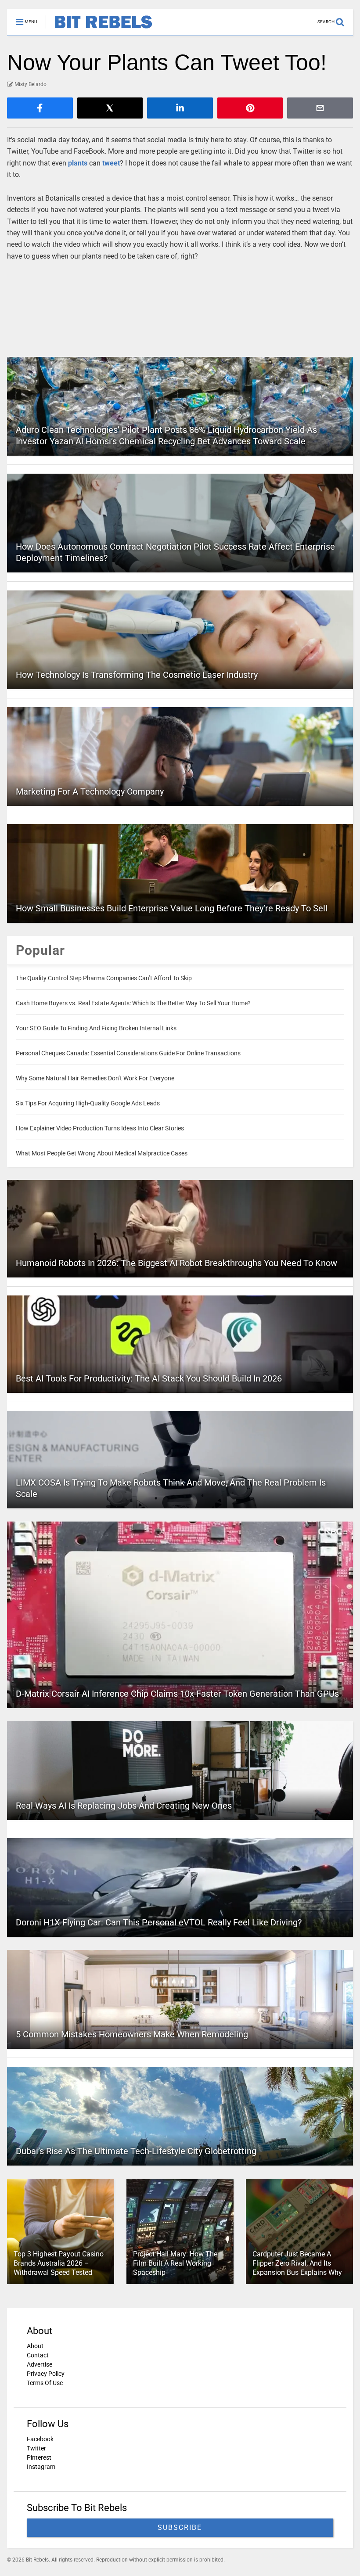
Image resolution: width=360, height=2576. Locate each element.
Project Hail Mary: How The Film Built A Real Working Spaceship (175, 2263)
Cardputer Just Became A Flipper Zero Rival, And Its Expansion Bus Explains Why (297, 2263)
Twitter (36, 2448)
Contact (38, 2355)
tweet (111, 163)
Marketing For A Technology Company (90, 792)
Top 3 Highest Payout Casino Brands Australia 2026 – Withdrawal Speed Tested (59, 2263)
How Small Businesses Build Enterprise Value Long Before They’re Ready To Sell (172, 908)
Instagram (41, 2467)
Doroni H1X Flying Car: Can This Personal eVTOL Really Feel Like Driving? (159, 1922)
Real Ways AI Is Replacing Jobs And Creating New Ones (124, 1806)
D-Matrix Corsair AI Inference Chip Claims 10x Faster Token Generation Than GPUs (177, 1694)
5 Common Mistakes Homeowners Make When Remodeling (132, 2034)
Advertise (40, 2364)
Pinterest (39, 2457)
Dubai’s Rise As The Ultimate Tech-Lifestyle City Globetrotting (136, 2151)
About (35, 2346)
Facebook (40, 2439)
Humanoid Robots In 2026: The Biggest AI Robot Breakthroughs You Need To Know (176, 1263)
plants (78, 163)
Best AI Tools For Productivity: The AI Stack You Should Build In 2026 (149, 1378)
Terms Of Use (45, 2383)
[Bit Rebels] (99, 29)
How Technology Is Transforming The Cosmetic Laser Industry (137, 675)
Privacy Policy (46, 2374)
